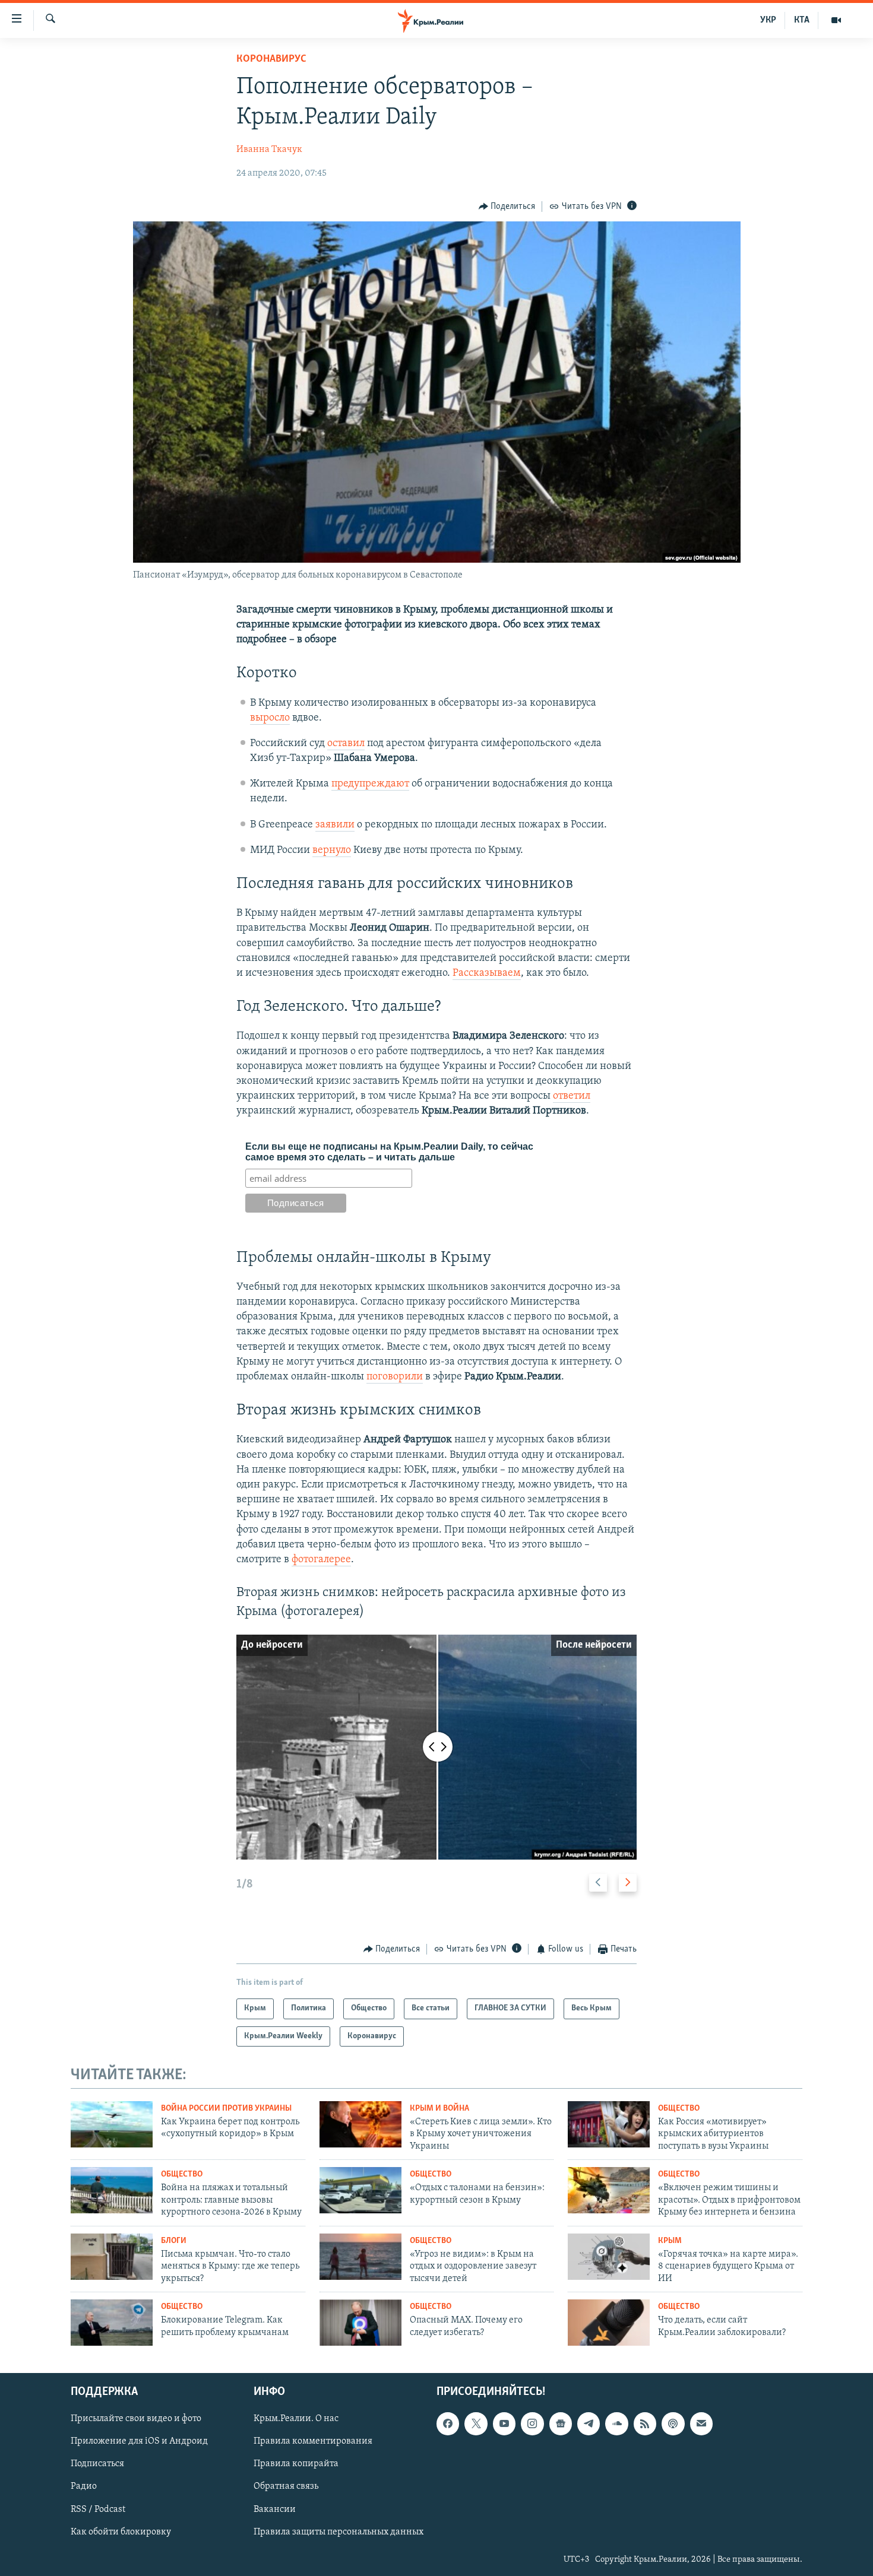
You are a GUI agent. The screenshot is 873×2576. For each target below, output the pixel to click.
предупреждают (370, 784)
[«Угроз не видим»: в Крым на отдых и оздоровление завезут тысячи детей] (360, 2257)
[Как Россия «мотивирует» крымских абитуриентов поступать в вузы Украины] (609, 2124)
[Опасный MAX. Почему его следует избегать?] (360, 2323)
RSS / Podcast (98, 2509)
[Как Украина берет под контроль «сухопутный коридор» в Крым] (112, 2124)
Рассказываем (487, 973)
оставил (346, 744)
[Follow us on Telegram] (589, 2423)
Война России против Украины (226, 2109)
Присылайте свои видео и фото (136, 2419)
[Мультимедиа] (836, 20)
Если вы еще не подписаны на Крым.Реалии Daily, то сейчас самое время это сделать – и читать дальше (389, 1152)
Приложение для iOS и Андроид (139, 2441)
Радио (84, 2486)
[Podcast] (673, 2423)
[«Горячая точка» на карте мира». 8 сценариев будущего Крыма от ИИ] (609, 2257)
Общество (679, 2109)
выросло (270, 718)
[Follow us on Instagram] (532, 2423)
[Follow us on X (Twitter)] (476, 2423)
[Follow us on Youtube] (504, 2423)
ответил (572, 1096)
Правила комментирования (313, 2441)
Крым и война (439, 2109)
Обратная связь (286, 2486)
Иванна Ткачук (269, 150)
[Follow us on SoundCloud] (616, 2423)
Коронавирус (271, 59)
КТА (802, 20)
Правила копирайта (296, 2464)
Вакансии (275, 2509)
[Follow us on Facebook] (448, 2423)
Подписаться (97, 2464)
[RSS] (645, 2423)
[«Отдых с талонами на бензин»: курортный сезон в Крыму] (360, 2190)
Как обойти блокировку (121, 2531)
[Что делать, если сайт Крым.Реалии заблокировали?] (609, 2323)
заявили (335, 825)
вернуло (332, 851)
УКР (768, 20)
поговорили (395, 1377)
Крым (670, 2241)
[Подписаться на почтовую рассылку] (701, 2423)
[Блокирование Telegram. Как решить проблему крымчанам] (112, 2323)
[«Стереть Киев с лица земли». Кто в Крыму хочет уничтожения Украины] (360, 2124)
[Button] (507, 207)
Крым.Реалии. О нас (296, 2419)
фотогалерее (321, 1560)
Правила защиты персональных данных (339, 2531)
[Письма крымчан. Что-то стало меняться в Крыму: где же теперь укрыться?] (112, 2257)
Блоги (174, 2241)
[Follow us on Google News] (561, 2423)
